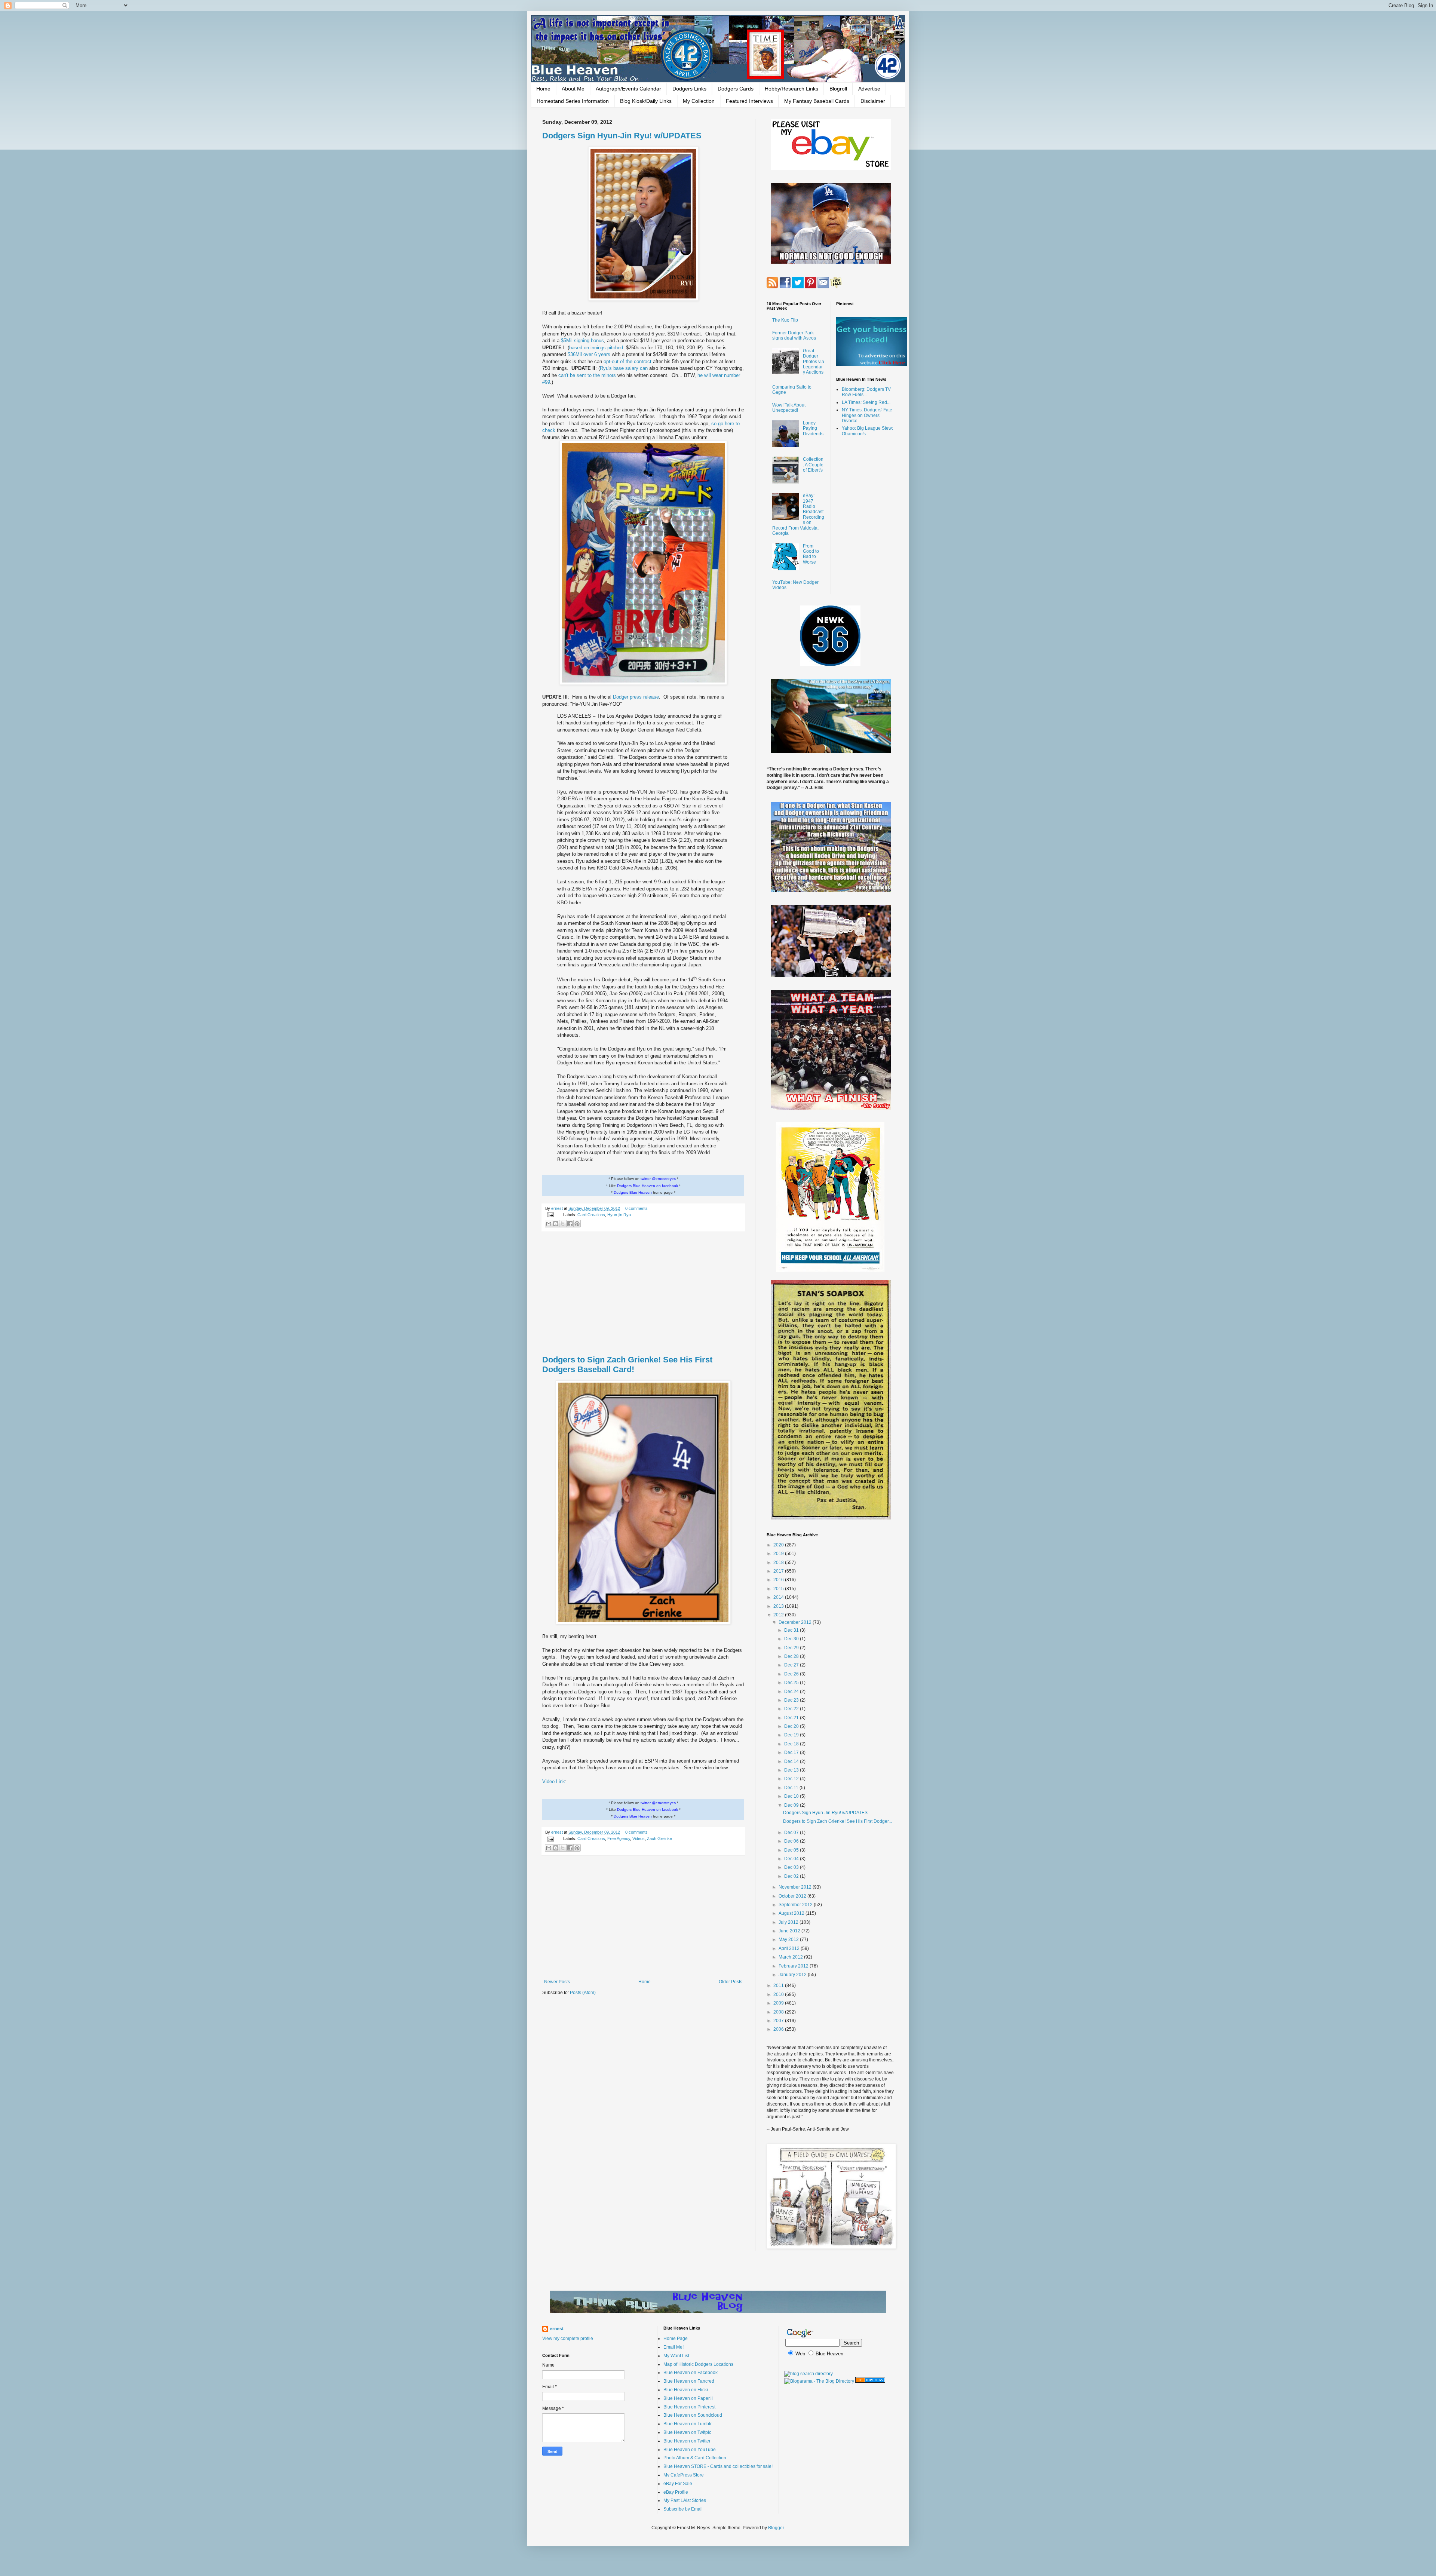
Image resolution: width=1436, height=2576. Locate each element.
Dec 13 (792, 1770)
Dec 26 (792, 1674)
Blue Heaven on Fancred (689, 2381)
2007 (779, 2021)
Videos (639, 1839)
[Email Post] (550, 1215)
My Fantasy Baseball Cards (817, 101)
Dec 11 (792, 1788)
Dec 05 (792, 1850)
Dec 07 (792, 1833)
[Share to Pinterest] (577, 1224)
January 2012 (793, 1975)
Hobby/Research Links (791, 89)
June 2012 (790, 1931)
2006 (779, 2029)
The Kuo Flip (785, 320)
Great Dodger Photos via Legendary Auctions (814, 362)
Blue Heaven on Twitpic (687, 2432)
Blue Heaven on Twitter (687, 2441)
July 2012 (789, 1922)
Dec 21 (792, 1718)
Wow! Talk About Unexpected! (789, 408)
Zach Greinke (659, 1839)
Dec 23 (792, 1700)
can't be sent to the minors (588, 375)
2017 (779, 1571)
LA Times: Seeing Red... (866, 402)
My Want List (676, 2356)
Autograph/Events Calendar (628, 89)
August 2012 (792, 1913)
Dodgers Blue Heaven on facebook (648, 1186)
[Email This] (549, 1224)
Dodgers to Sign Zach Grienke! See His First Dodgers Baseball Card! (627, 1364)
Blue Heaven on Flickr (686, 2390)
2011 (779, 1985)
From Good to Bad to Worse (811, 554)
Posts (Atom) (583, 1993)
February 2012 (794, 1966)
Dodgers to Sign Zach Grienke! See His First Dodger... (837, 1821)
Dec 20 (792, 1726)
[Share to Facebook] (570, 1224)
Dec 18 (792, 1744)
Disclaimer (873, 101)
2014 (779, 1597)
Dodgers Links (689, 89)
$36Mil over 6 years (589, 354)
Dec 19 (792, 1735)
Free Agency (619, 1839)
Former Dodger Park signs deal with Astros (794, 335)
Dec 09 (792, 1805)
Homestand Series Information (573, 101)
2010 (779, 1994)
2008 (779, 2012)
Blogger (776, 2528)
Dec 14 (792, 1761)
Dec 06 (792, 1841)
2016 (779, 1580)
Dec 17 (792, 1752)
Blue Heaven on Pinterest (689, 2407)
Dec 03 (792, 1867)
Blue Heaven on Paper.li (688, 2398)
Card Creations (591, 1215)
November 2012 (796, 1887)
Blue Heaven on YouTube (690, 2450)
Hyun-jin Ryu (619, 1215)
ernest (558, 1208)
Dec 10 (792, 1796)
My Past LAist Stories (685, 2500)
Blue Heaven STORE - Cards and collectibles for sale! (718, 2466)
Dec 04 (792, 1859)
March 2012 (791, 1957)
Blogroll (838, 89)
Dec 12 (792, 1779)
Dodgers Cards (736, 89)
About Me (573, 89)
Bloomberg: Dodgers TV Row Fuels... (866, 392)
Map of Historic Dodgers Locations (698, 2364)
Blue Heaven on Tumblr (688, 2424)
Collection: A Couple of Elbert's (813, 465)
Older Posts (731, 1982)
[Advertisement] (643, 1294)
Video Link (554, 1781)
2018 (779, 1563)
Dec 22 (792, 1709)
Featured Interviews (749, 101)
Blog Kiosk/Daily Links (646, 101)
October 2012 (793, 1896)
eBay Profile (676, 2492)
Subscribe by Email (683, 2509)
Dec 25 (792, 1683)
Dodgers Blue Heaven (633, 1192)
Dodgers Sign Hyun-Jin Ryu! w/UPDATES (622, 136)
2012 (779, 1615)
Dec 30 (792, 1639)
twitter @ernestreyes (658, 1179)
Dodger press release (636, 697)
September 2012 (796, 1905)
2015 (779, 1589)
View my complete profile (568, 2339)
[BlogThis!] (556, 1224)
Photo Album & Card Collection (695, 2458)
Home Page (676, 2339)
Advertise (869, 89)
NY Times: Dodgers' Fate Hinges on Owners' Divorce (867, 415)
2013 (779, 1606)
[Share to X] (563, 1224)
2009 (779, 2003)
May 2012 (789, 1939)
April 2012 (790, 1948)
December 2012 (796, 1622)
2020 (779, 1545)
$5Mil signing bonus (582, 341)
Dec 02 (792, 1876)
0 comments (636, 1208)
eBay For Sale (678, 2484)
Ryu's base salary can (625, 368)
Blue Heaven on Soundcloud (693, 2415)
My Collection (699, 101)
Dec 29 (792, 1648)
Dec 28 (792, 1656)
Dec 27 (792, 1665)
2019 (779, 1554)
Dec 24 (792, 1692)
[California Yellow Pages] (870, 2381)
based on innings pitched (596, 348)
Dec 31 (792, 1630)
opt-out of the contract (628, 361)
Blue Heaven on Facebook (691, 2373)
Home (543, 89)
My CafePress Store (684, 2475)
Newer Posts (557, 1982)
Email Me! (673, 2347)
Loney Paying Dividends (813, 428)
